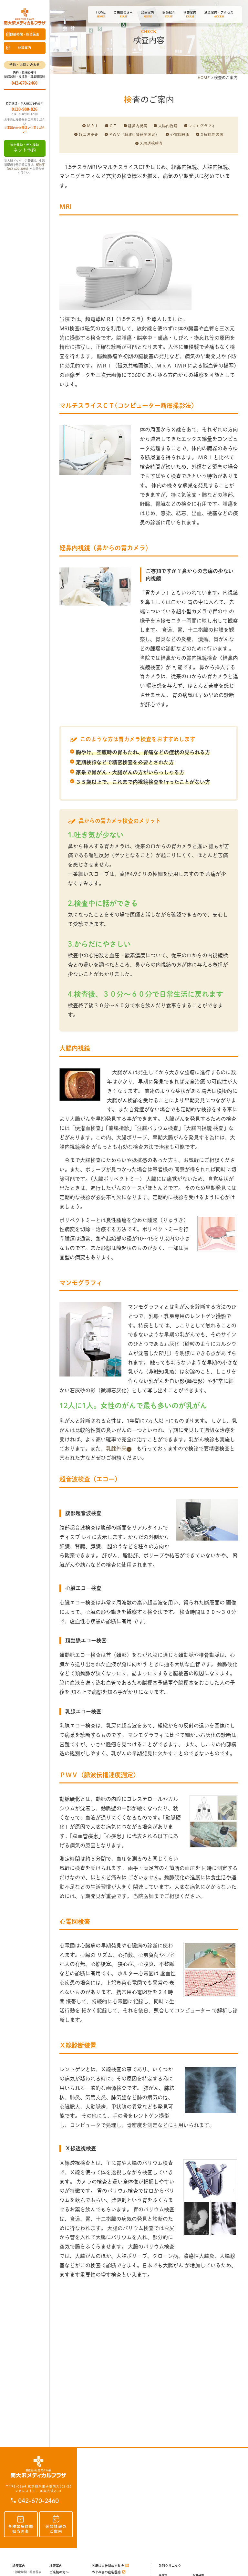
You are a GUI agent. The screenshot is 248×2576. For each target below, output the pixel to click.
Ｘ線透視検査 (151, 143)
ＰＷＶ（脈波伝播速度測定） (134, 135)
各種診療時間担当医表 (21, 2529)
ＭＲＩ (93, 126)
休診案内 (25, 47)
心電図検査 (180, 135)
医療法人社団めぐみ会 (108, 2566)
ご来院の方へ (59, 2572)
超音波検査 (88, 135)
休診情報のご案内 (56, 2529)
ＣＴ (113, 126)
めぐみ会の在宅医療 (106, 2572)
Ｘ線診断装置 (212, 135)
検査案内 (56, 2566)
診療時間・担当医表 (25, 34)
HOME (204, 78)
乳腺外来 (116, 1449)
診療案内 (19, 2566)
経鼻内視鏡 (138, 126)
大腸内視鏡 (168, 126)
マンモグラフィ (202, 126)
